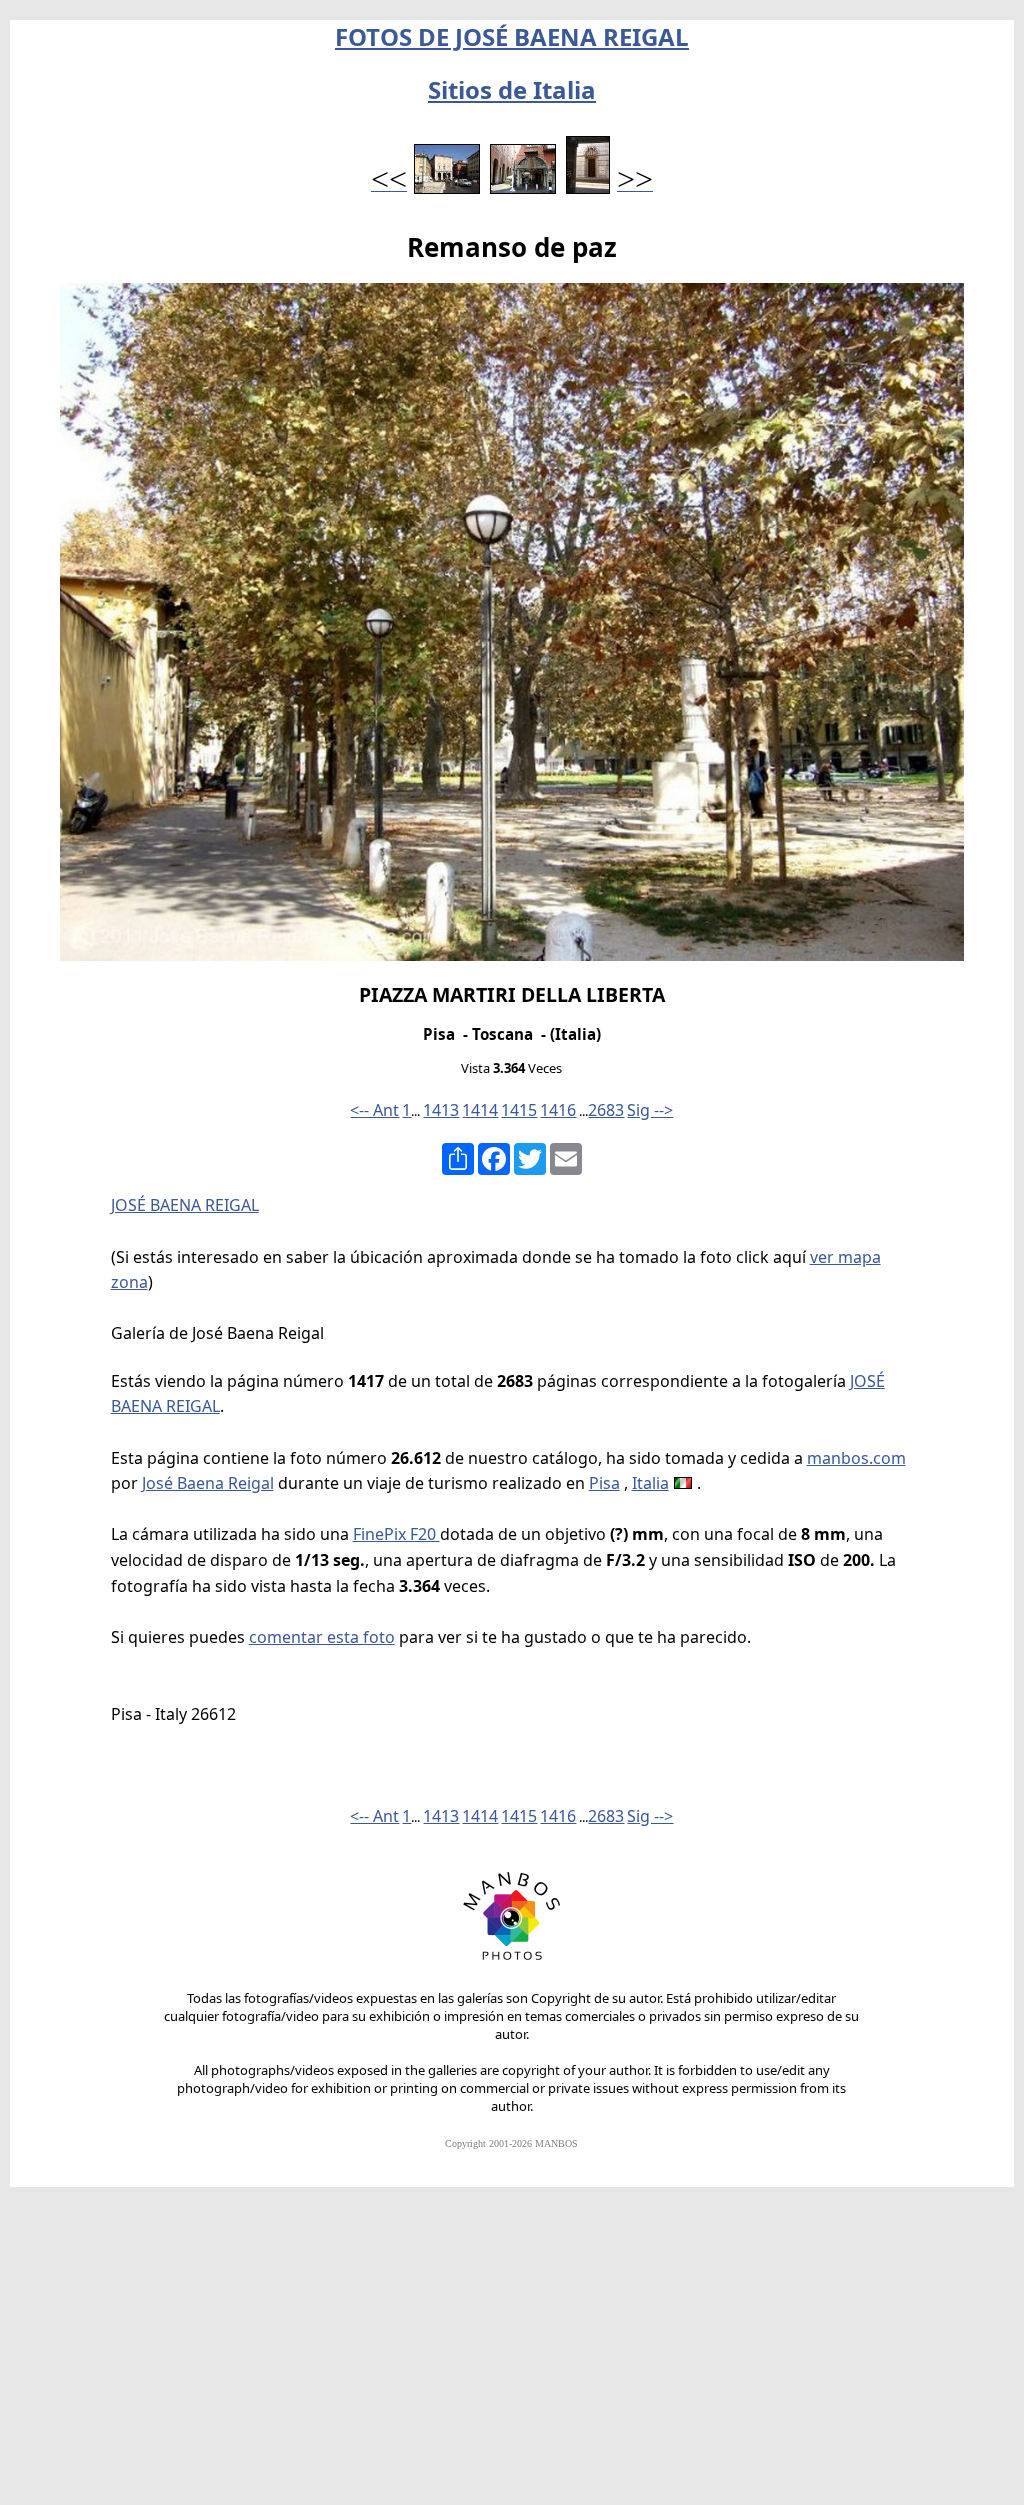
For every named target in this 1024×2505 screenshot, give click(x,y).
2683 (606, 1110)
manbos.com (856, 1458)
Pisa (604, 1483)
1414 (480, 1110)
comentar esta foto (322, 1637)
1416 (558, 1110)
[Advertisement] (512, 2355)
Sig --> (650, 1110)
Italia (650, 1483)
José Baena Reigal (208, 1483)
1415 (519, 1110)
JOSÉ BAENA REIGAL (185, 1205)
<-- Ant (374, 1110)
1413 (441, 1110)
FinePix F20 (396, 1534)
